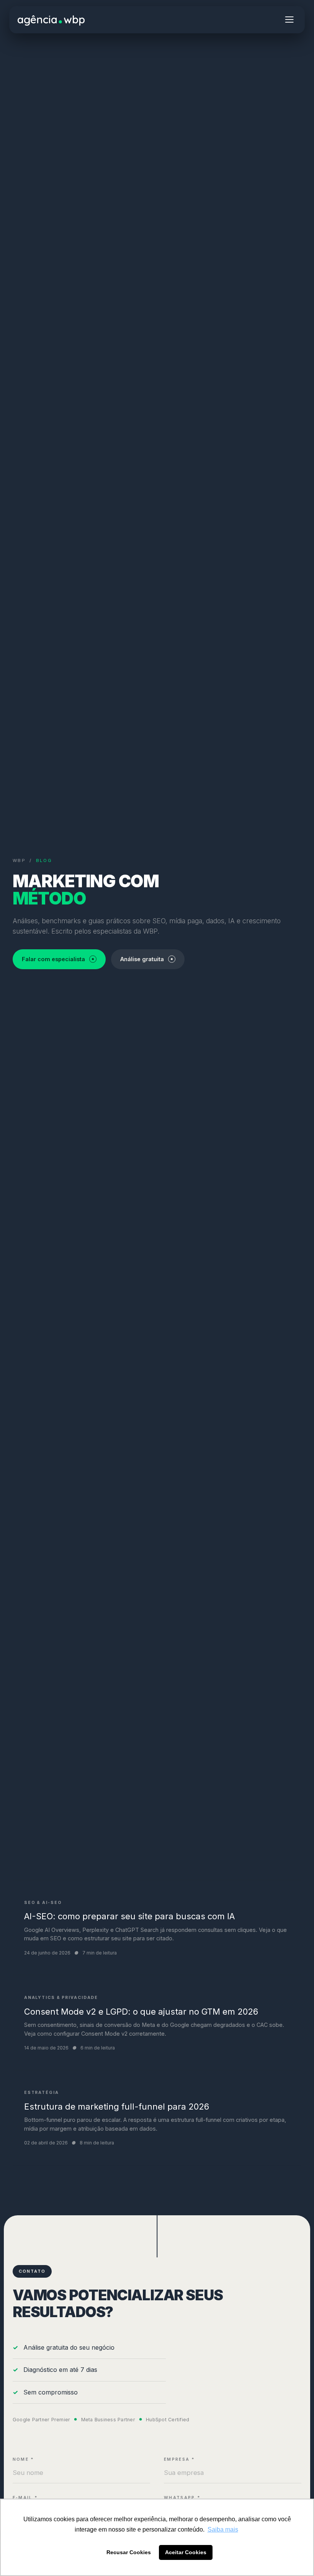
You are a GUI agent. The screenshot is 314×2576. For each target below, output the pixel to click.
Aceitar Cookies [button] (186, 2552)
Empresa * (180, 2459)
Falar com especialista (53, 959)
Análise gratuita (142, 959)
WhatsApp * (182, 2498)
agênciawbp (51, 19)
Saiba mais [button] (223, 2529)
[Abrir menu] (289, 20)
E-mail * (25, 2498)
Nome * (24, 2459)
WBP (19, 860)
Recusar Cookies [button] (129, 2552)
